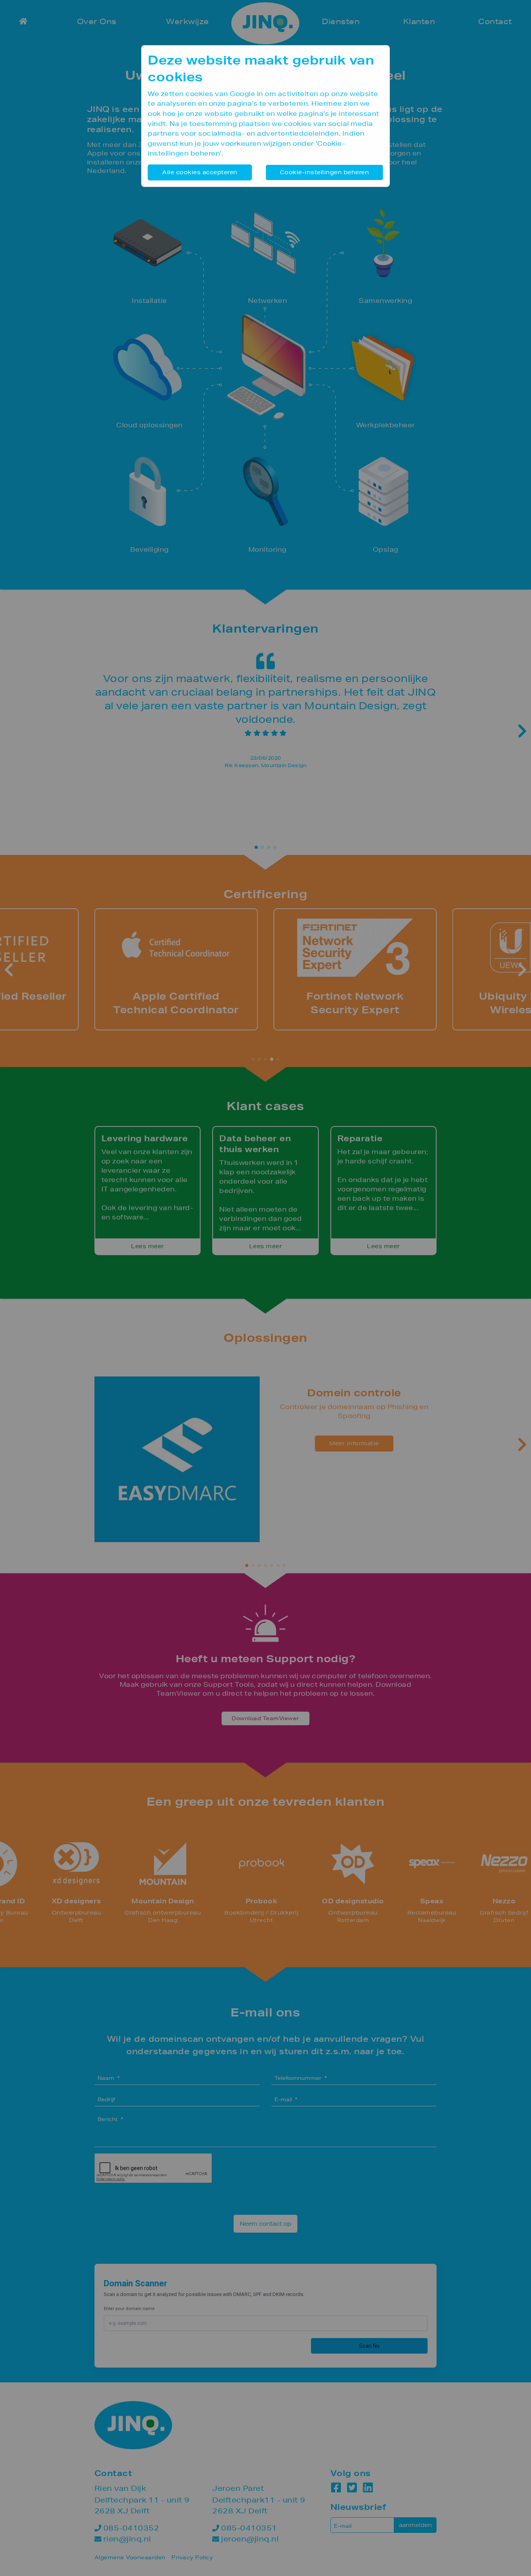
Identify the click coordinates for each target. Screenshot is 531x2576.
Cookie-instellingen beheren (325, 172)
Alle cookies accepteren (200, 172)
